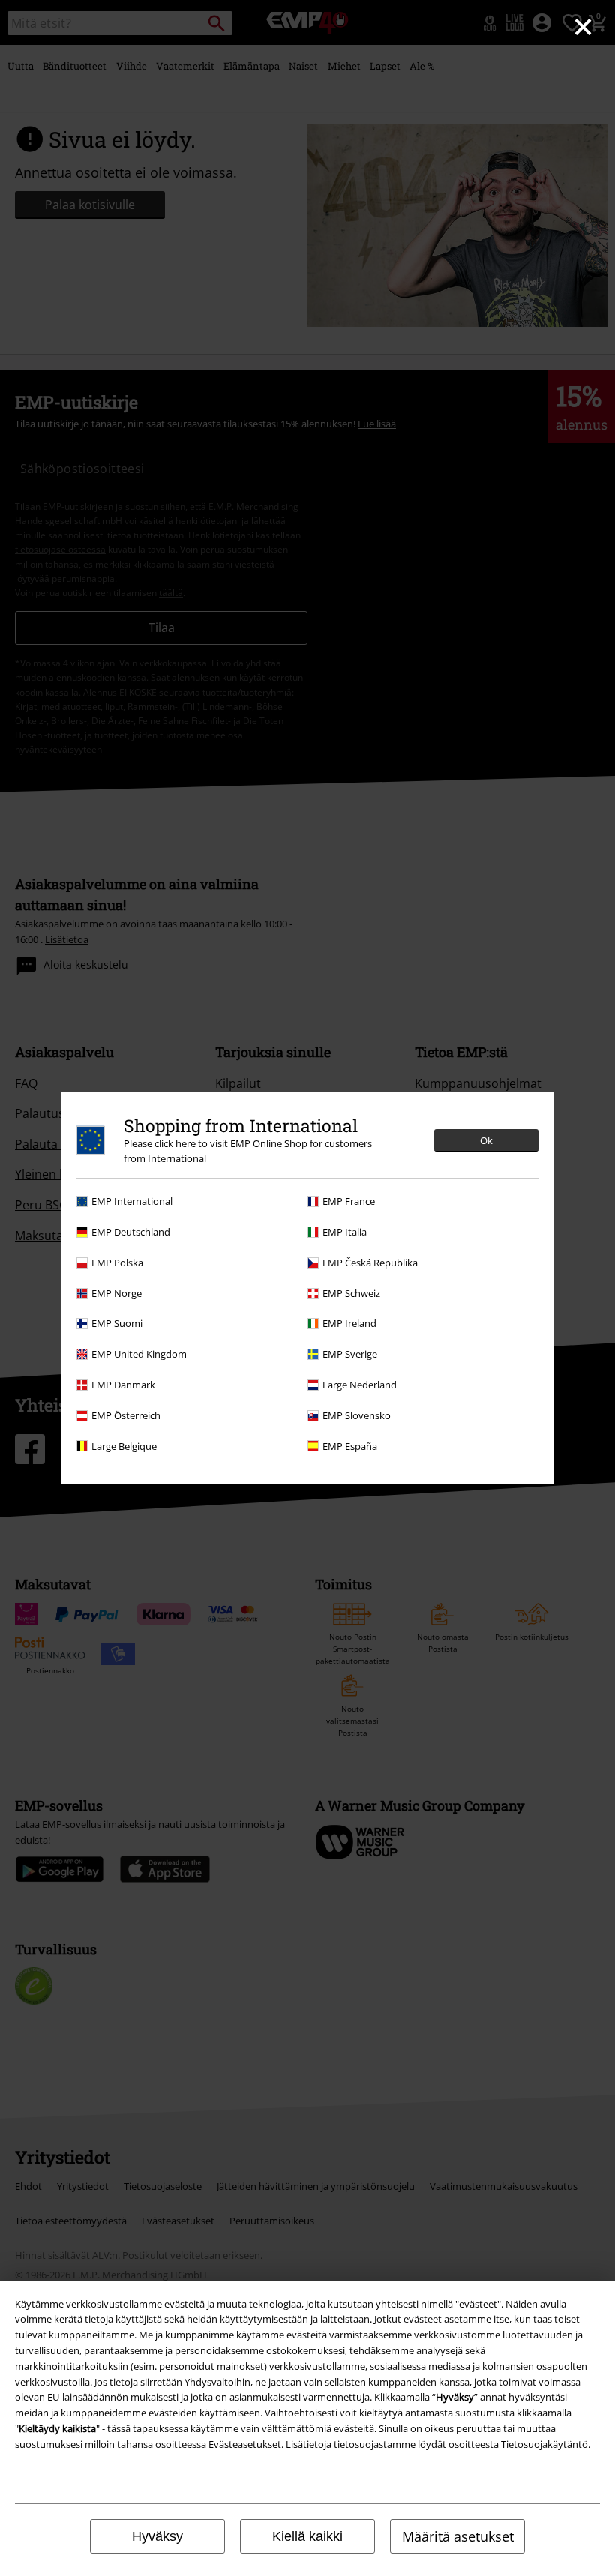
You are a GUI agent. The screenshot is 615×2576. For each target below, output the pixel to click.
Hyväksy (157, 2536)
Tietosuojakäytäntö (544, 2444)
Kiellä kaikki (307, 2536)
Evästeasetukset (245, 2444)
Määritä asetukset (458, 2536)
